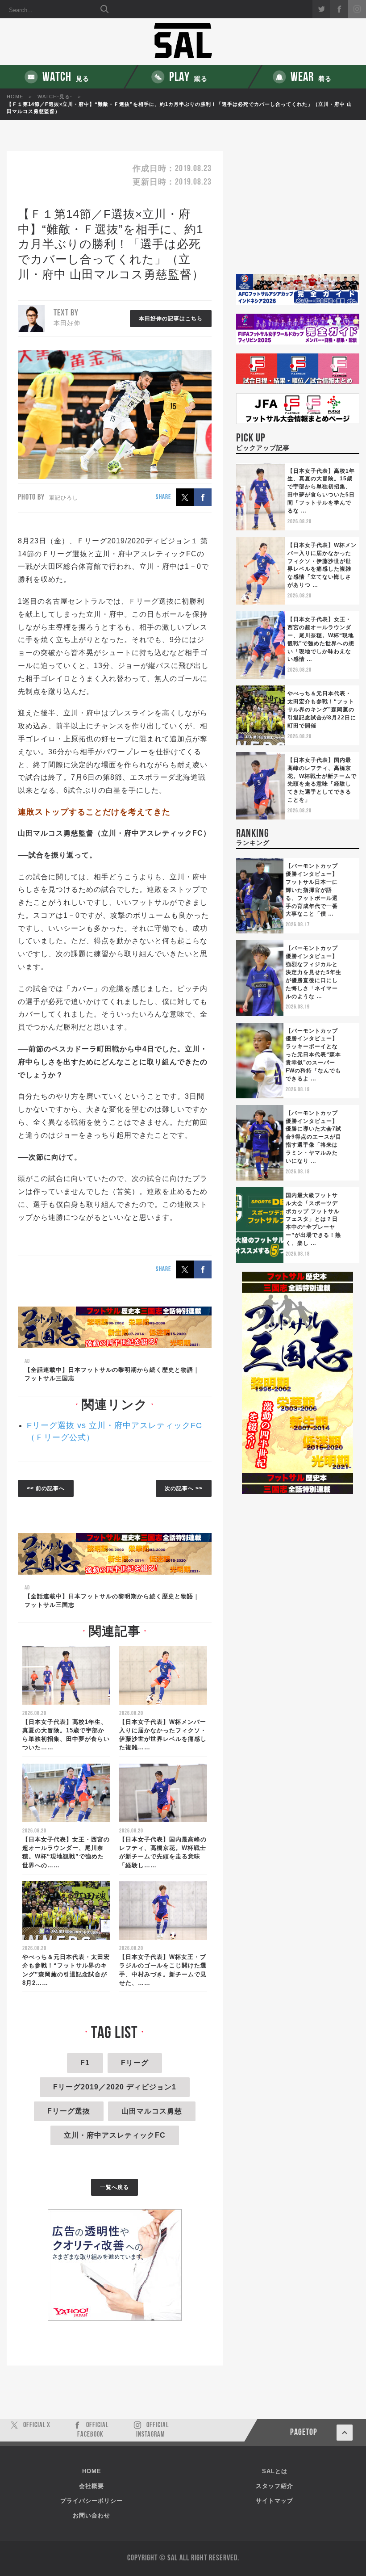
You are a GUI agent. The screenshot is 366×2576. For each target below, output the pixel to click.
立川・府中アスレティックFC (115, 2135)
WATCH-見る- (55, 97)
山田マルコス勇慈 (152, 2111)
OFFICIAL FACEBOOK (93, 2430)
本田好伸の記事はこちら (171, 319)
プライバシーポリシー (91, 2501)
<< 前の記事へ (46, 1488)
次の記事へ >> (184, 1488)
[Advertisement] (298, 212)
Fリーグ (135, 2063)
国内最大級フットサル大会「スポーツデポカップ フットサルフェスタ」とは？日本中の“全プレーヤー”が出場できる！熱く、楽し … (313, 1219)
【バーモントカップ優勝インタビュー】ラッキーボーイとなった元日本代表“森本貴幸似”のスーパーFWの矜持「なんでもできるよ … (313, 1055)
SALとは (275, 2471)
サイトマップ (274, 2501)
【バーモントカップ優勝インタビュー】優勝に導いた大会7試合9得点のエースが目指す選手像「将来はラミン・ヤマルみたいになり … (314, 1137)
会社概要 (91, 2486)
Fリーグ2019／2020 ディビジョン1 (115, 2087)
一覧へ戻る (114, 2187)
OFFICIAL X (37, 2425)
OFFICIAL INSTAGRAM (152, 2430)
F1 (85, 2063)
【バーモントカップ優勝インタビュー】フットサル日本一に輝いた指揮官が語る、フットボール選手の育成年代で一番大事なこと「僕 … (312, 890)
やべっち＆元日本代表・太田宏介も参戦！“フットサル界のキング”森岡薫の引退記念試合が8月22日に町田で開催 (322, 709)
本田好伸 (67, 323)
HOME (15, 97)
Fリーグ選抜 (69, 2111)
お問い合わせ (91, 2515)
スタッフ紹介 (274, 2486)
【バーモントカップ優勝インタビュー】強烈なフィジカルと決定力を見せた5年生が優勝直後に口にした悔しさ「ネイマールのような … (314, 972)
